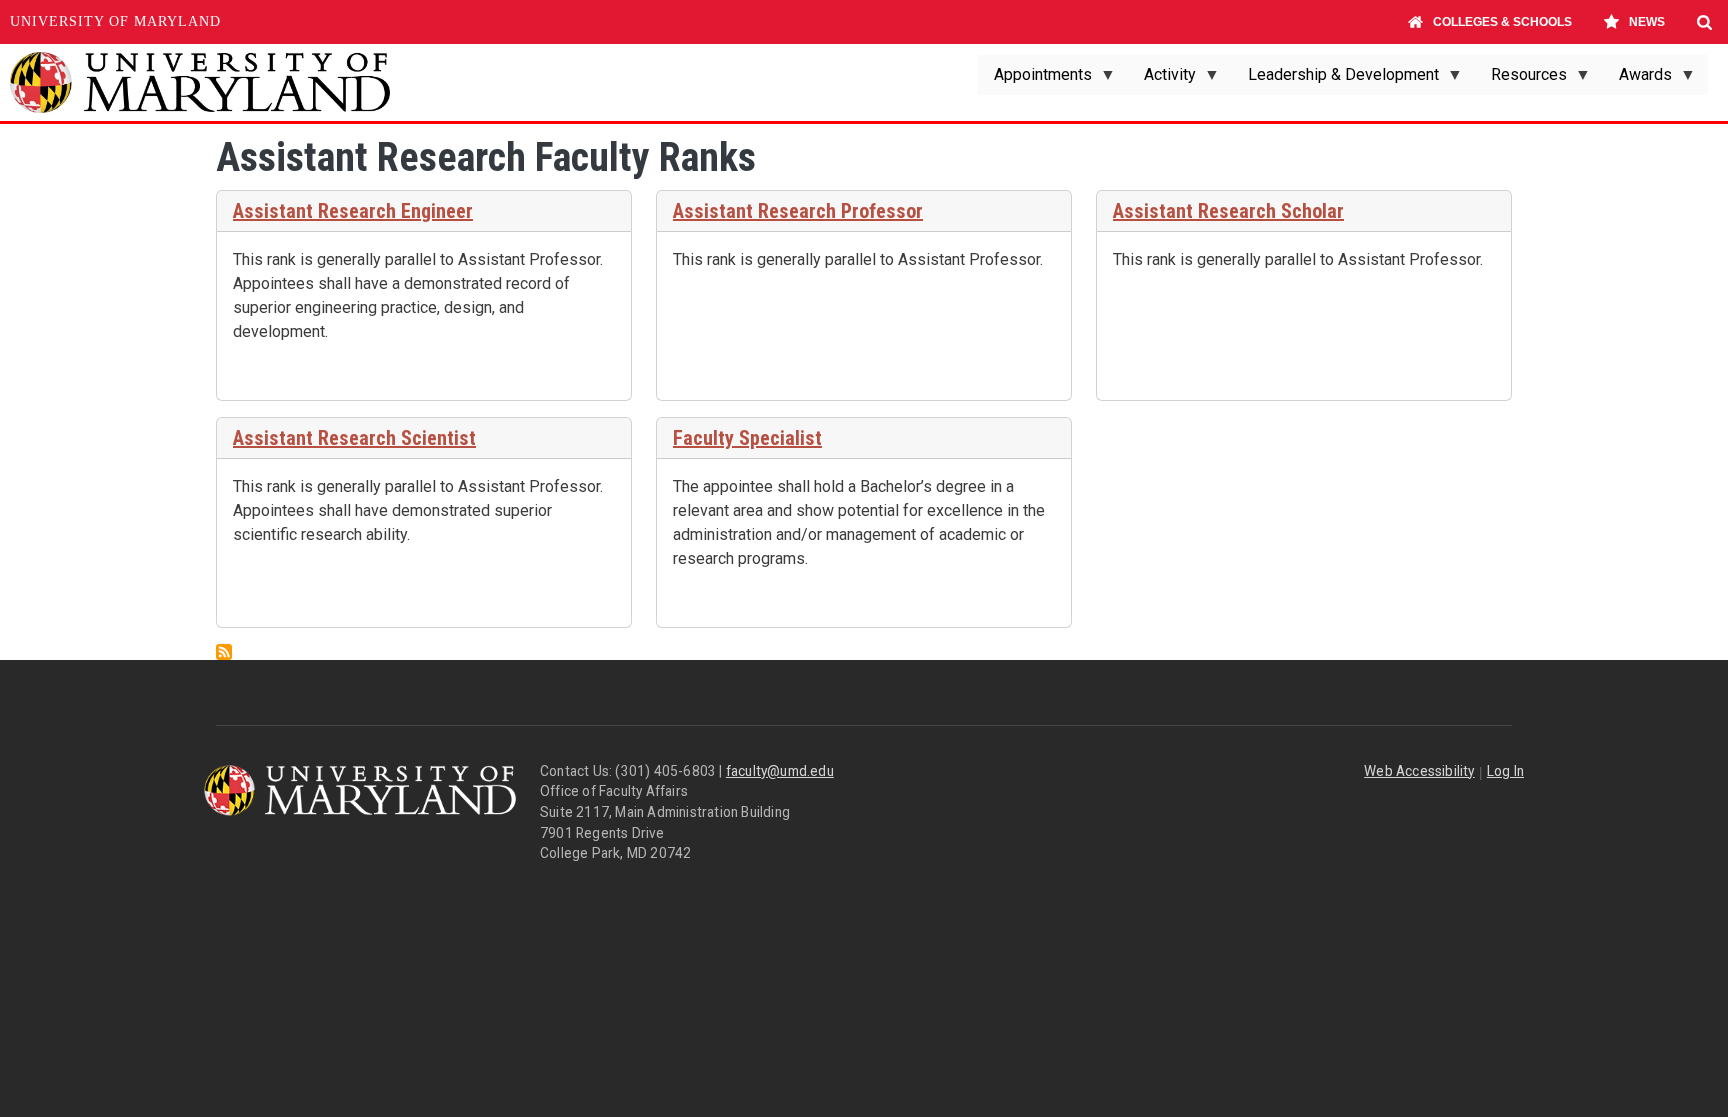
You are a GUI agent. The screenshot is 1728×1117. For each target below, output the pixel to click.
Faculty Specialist (747, 438)
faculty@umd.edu (780, 771)
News (1647, 22)
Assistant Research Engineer (353, 211)
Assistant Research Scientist (354, 438)
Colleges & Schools (1502, 22)
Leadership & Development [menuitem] (1335, 80)
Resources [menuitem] (1521, 80)
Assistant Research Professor (798, 211)
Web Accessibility (1419, 771)
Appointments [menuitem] (1035, 80)
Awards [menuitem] (1637, 80)
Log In (1505, 771)
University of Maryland (115, 21)
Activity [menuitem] (1162, 80)
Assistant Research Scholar (1228, 211)
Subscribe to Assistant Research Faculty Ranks (224, 652)
